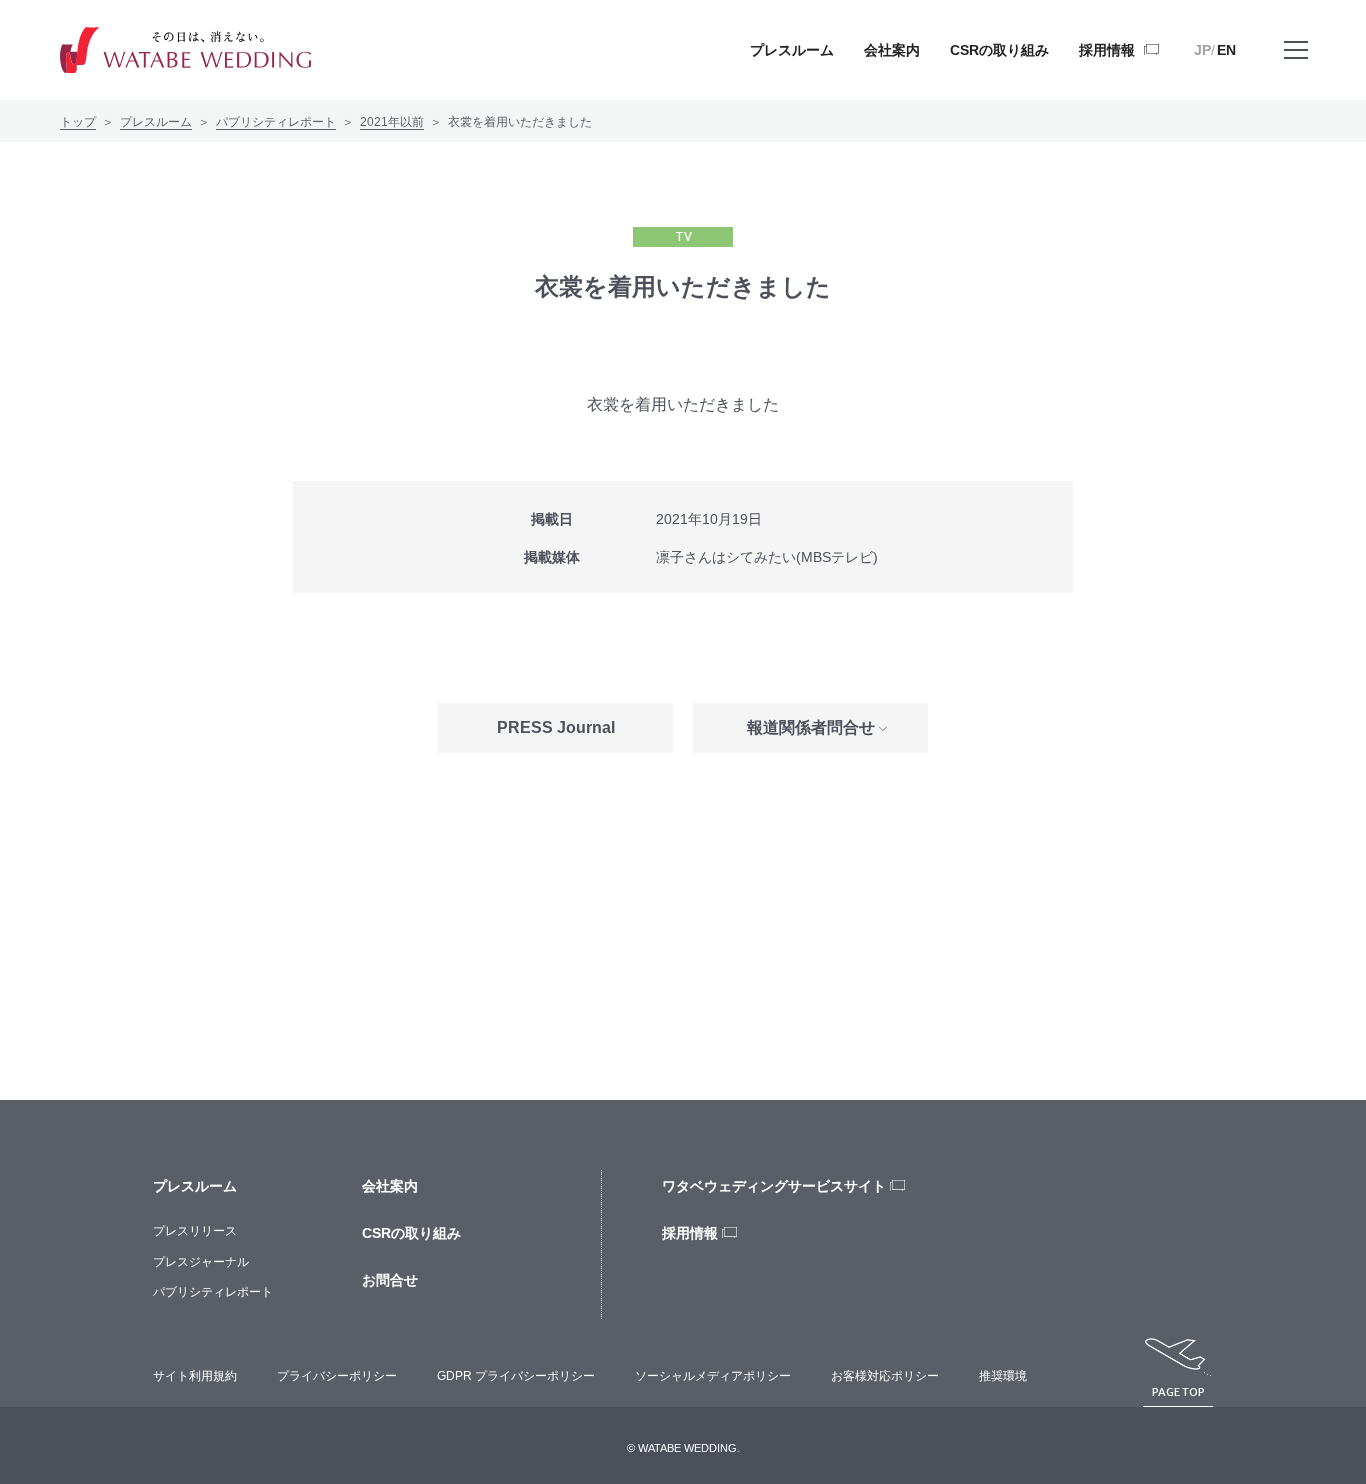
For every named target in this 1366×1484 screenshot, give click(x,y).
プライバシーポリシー (337, 1376)
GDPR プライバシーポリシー (516, 1376)
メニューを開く (1296, 50)
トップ (78, 122)
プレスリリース (195, 1231)
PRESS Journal (556, 727)
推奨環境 (1003, 1376)
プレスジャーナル (201, 1262)
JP (1202, 50)
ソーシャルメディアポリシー (713, 1376)
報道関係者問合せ (811, 727)
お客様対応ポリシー (885, 1376)
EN (1226, 50)
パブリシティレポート (276, 122)
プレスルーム (156, 122)
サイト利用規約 (195, 1376)
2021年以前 (392, 122)
